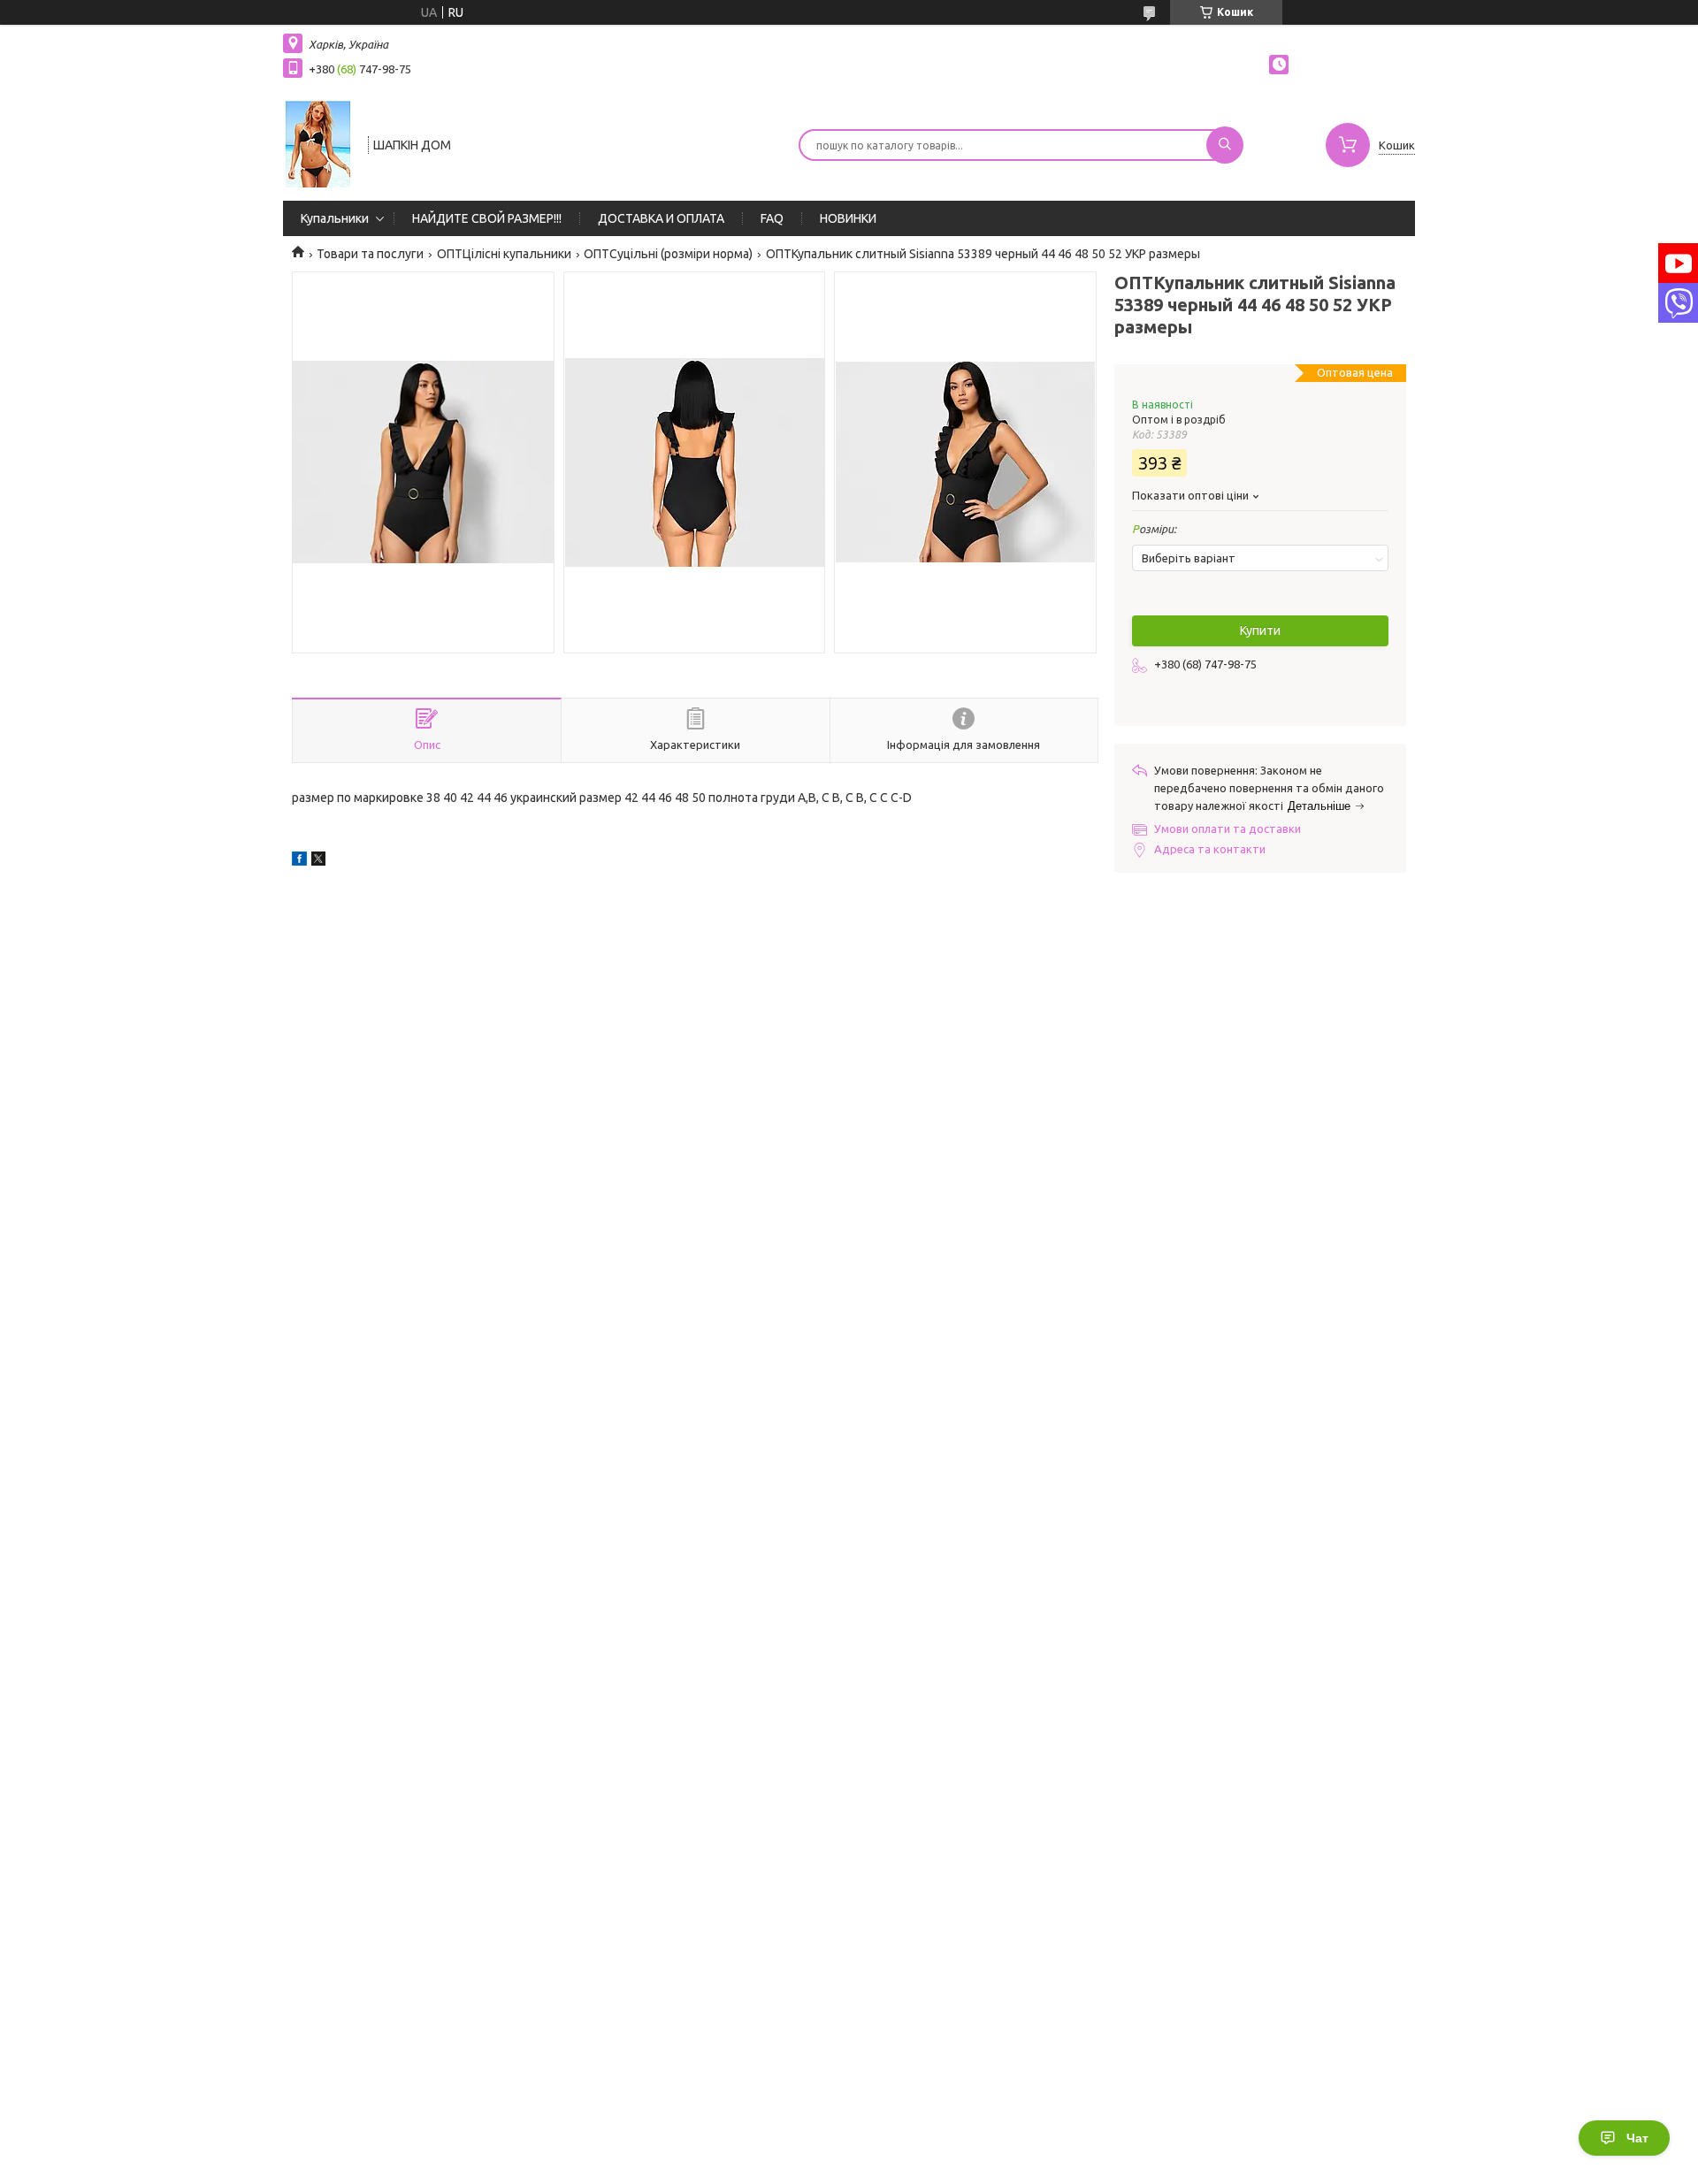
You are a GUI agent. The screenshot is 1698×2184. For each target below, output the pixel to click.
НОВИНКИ (848, 218)
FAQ (772, 218)
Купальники (335, 218)
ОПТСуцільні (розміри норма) (668, 254)
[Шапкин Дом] (317, 143)
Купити (1260, 630)
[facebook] (299, 861)
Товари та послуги (370, 254)
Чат (1637, 2138)
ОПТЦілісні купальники (504, 254)
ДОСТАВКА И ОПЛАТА (661, 218)
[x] (318, 861)
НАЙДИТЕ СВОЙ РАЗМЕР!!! (487, 218)
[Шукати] (1225, 145)
